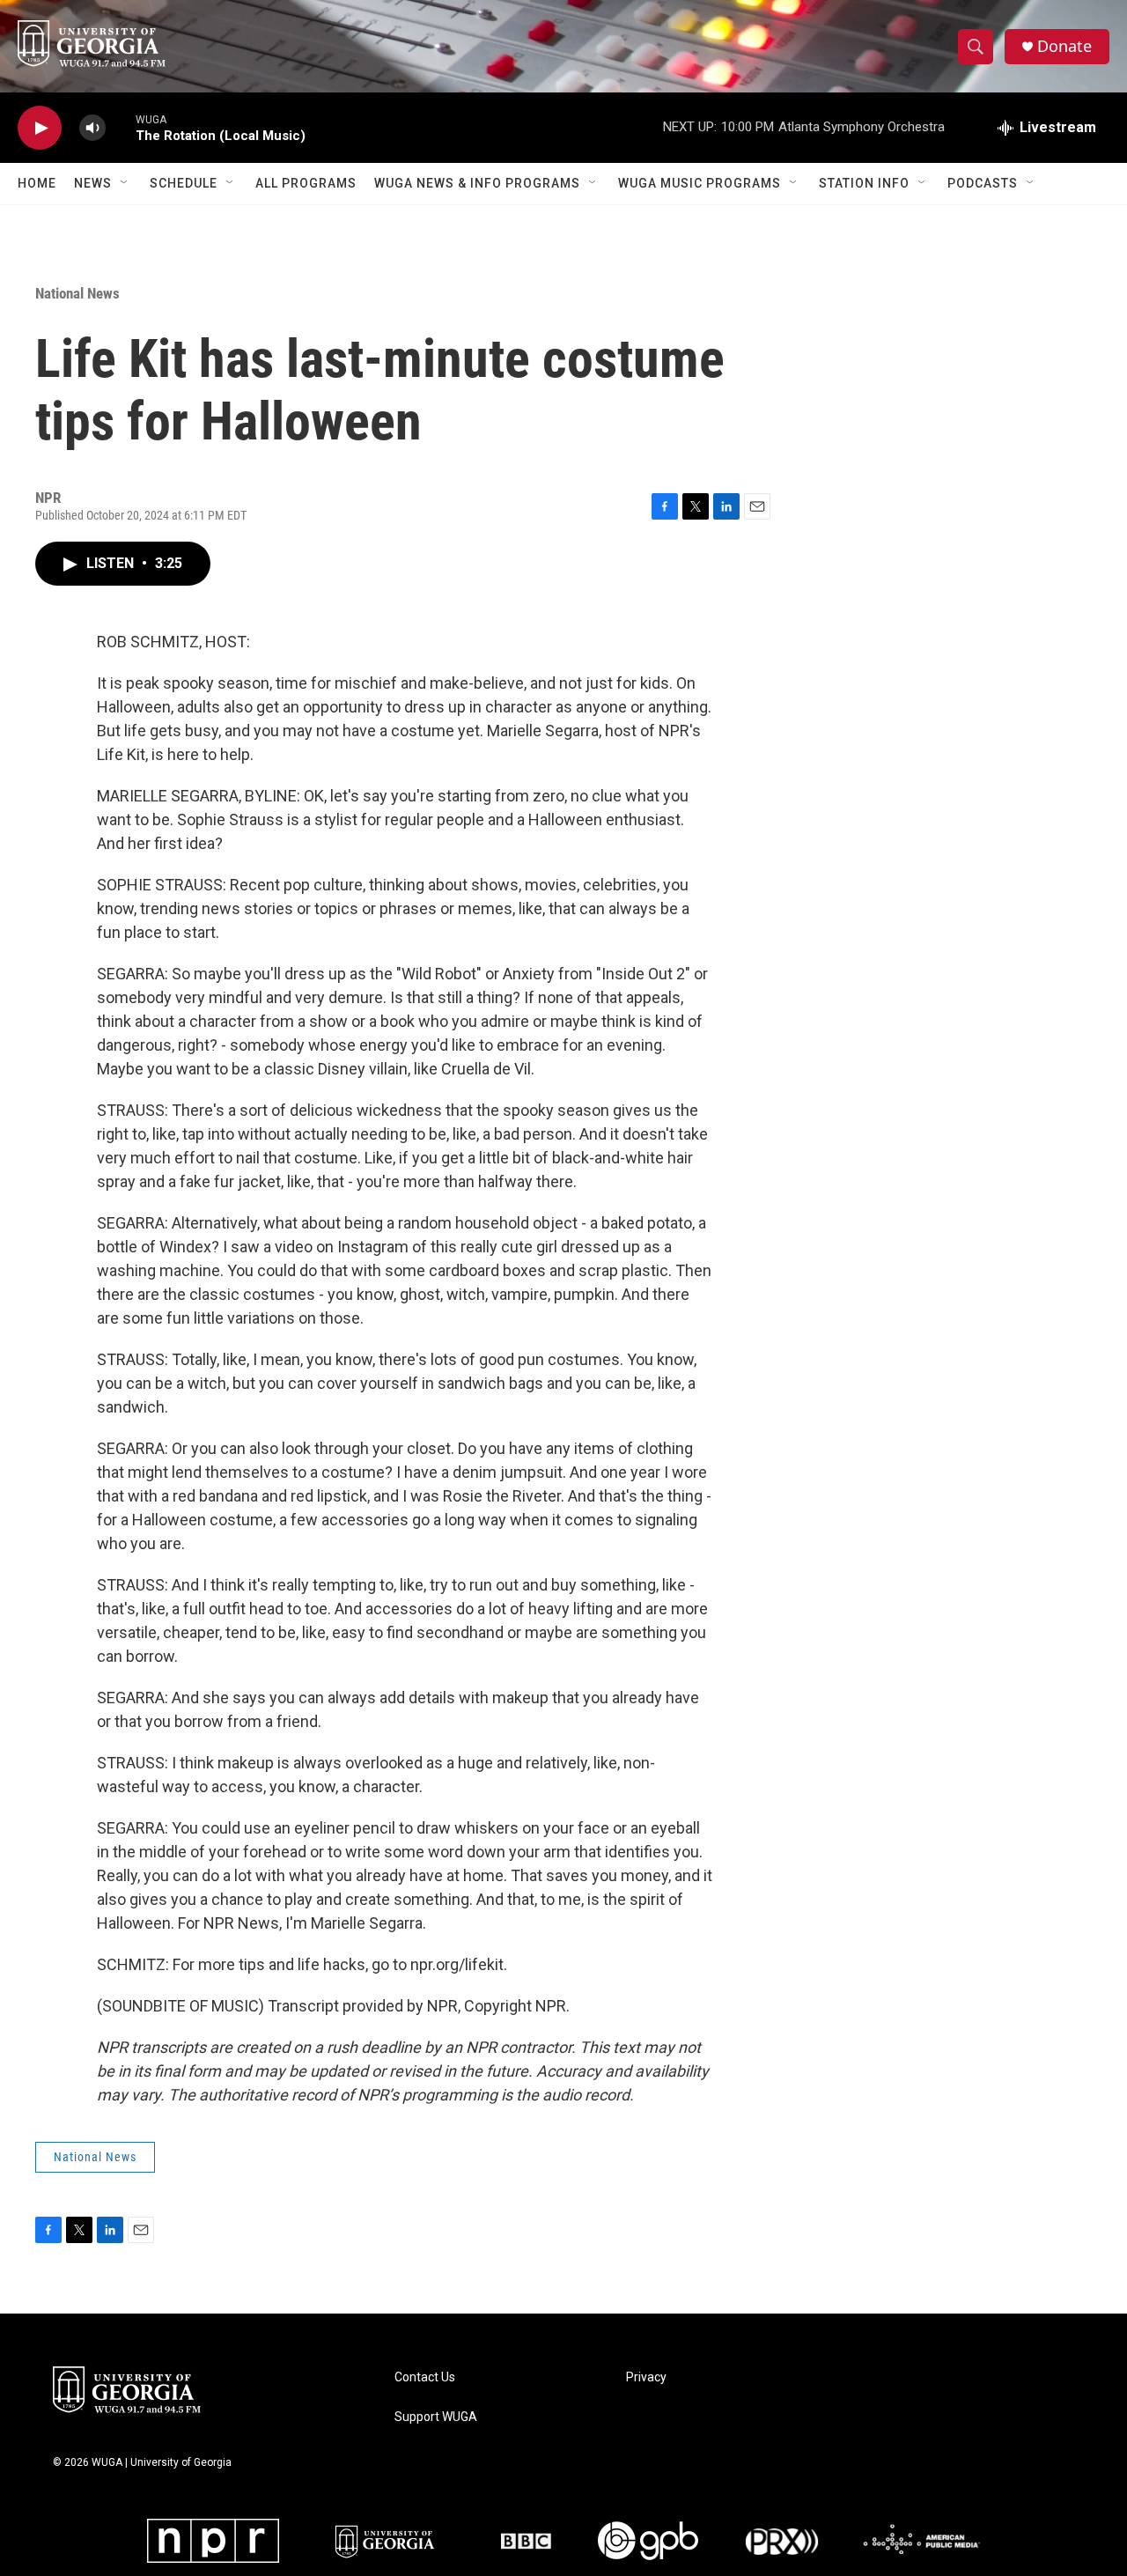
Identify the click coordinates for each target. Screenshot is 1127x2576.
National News (77, 293)
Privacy (646, 2377)
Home (37, 183)
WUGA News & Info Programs (477, 183)
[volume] (92, 128)
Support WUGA (436, 2417)
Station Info (864, 183)
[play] (40, 128)
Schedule (184, 183)
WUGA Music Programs (700, 183)
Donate (1064, 46)
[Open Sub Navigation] (125, 183)
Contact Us (425, 2377)
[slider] (121, 127)
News (93, 183)
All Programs (306, 183)
